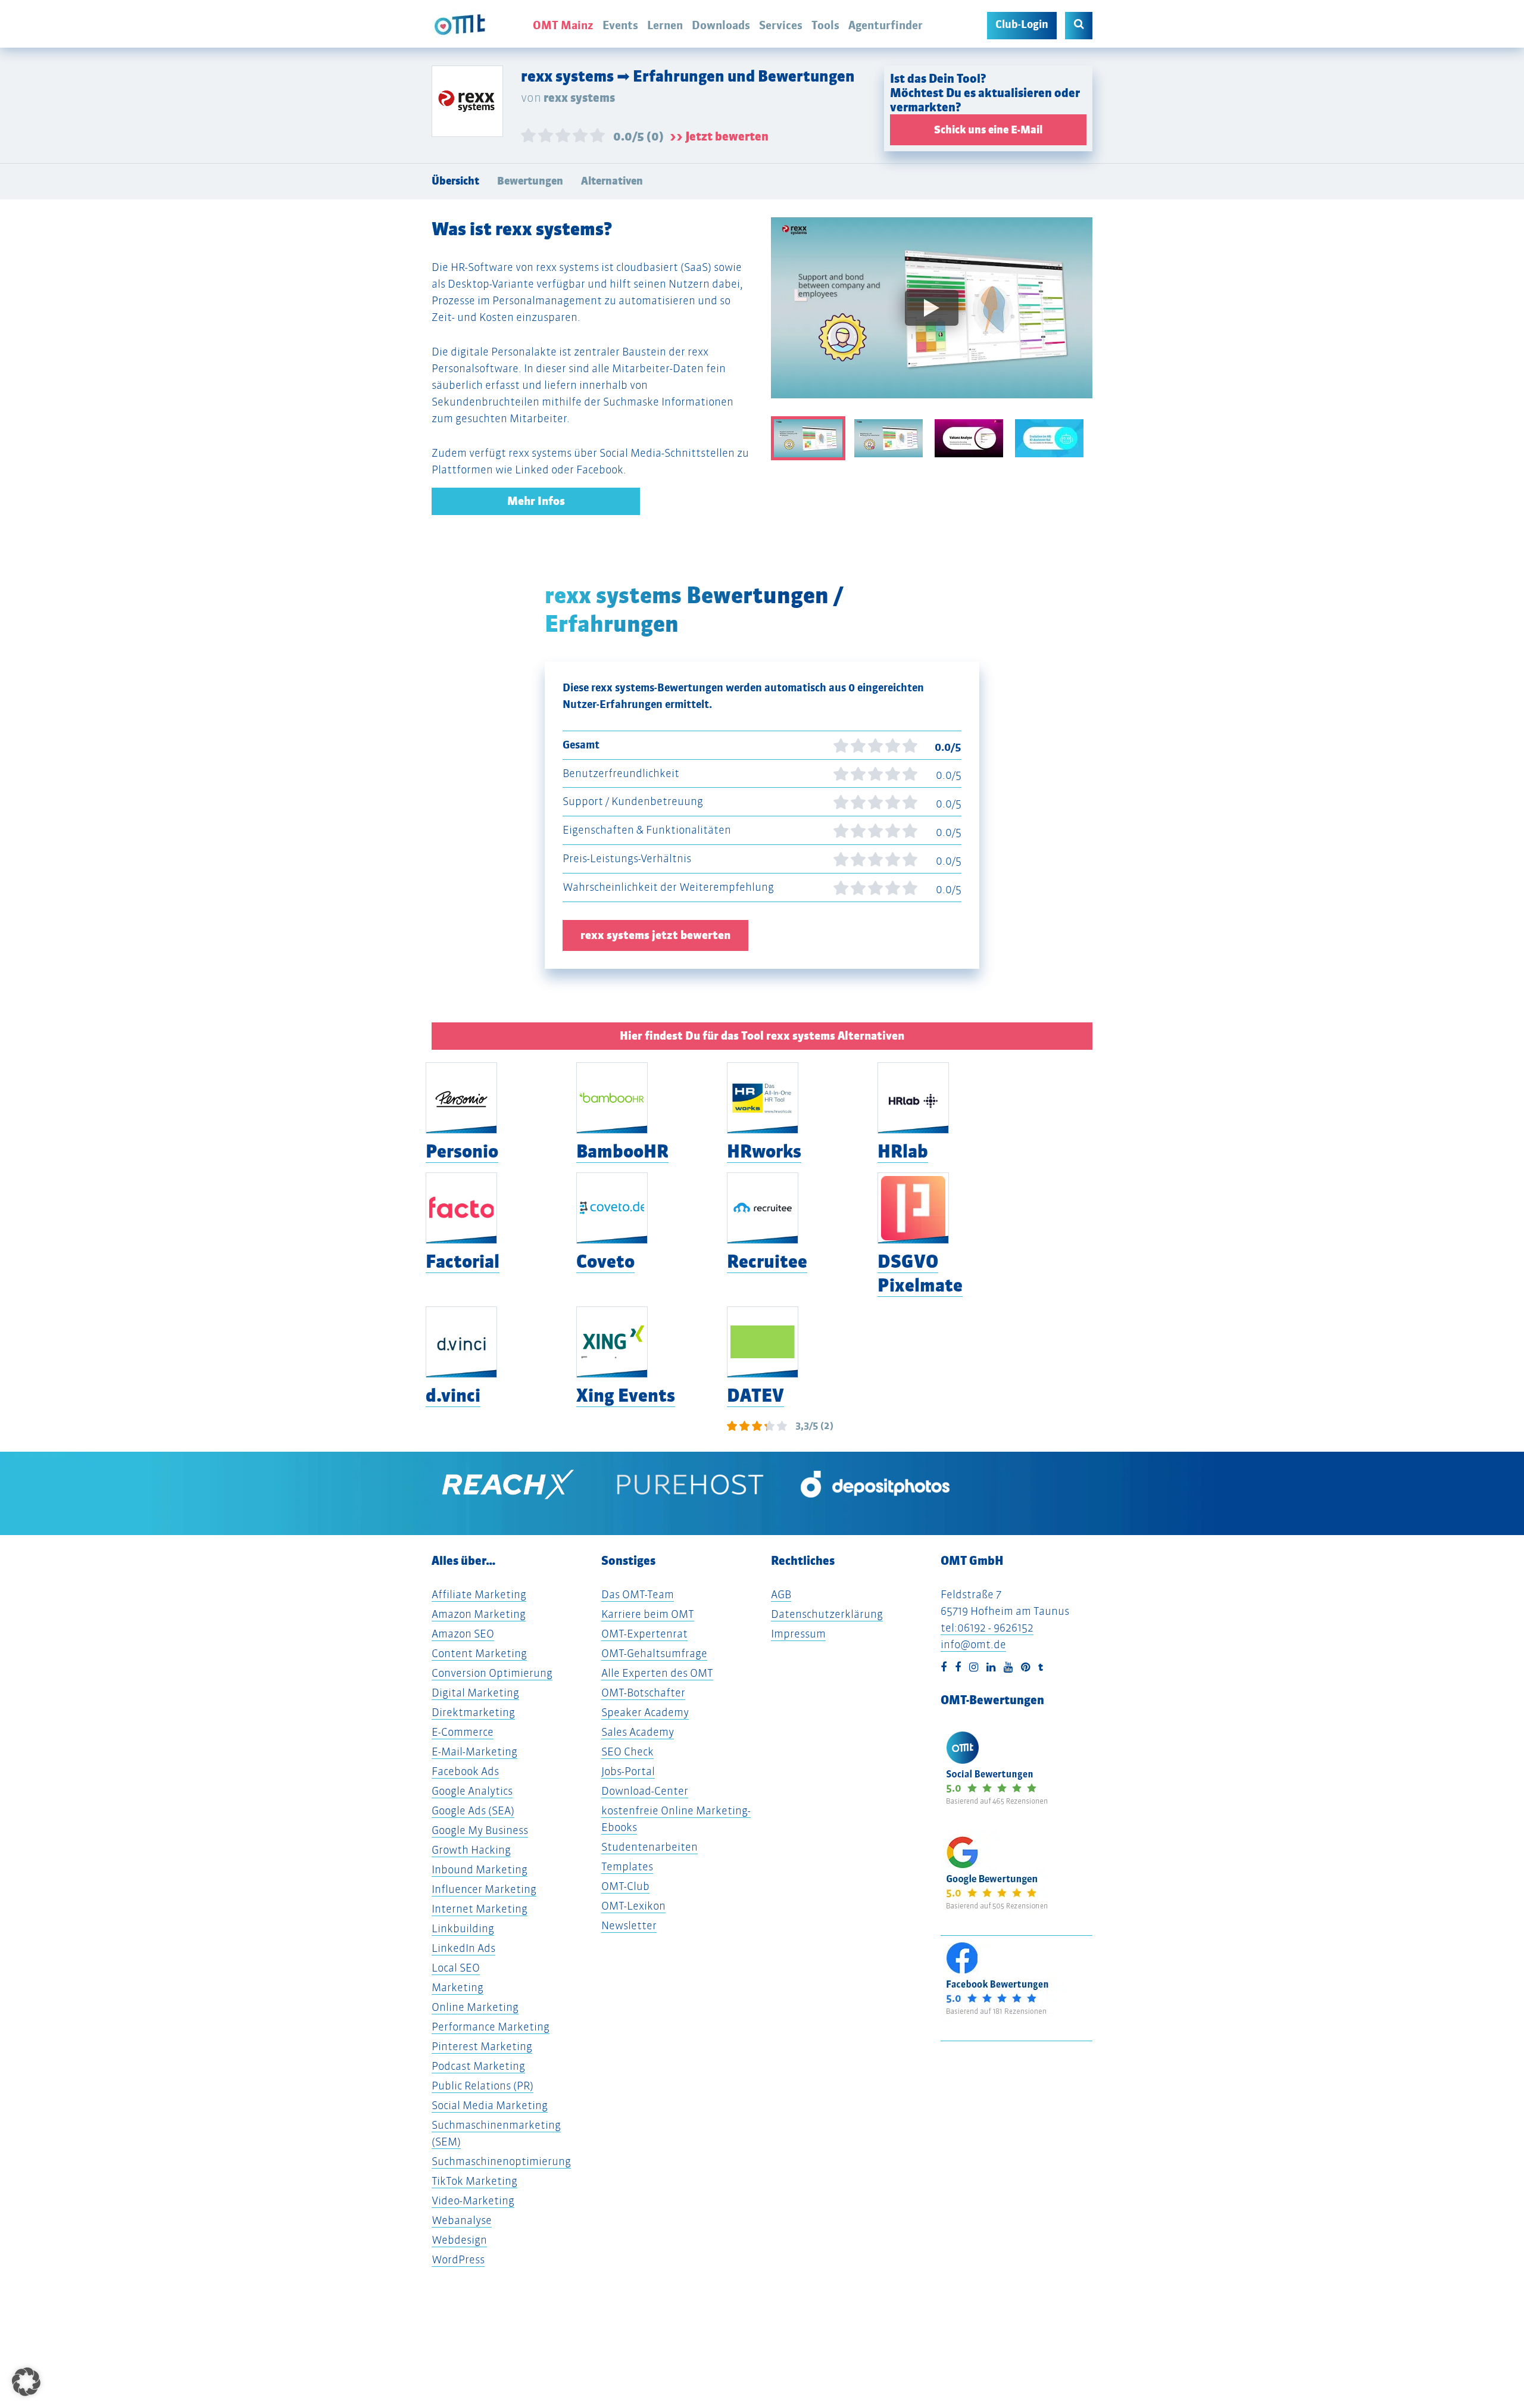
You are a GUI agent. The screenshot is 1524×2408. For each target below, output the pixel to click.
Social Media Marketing (490, 2105)
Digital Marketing (475, 1693)
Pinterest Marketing (482, 2046)
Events (620, 25)
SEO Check (627, 1752)
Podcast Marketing (478, 2066)
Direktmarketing (473, 1712)
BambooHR (622, 1151)
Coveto (605, 1261)
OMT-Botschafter (643, 1693)
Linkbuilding (463, 1928)
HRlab (903, 1151)
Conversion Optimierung (492, 1673)
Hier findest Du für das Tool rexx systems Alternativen (762, 1036)
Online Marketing (475, 2007)
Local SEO (456, 1968)
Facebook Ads (465, 1771)
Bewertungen (530, 181)
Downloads (721, 25)
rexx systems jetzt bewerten (655, 935)
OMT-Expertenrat (644, 1634)
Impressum (798, 1634)
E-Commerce (463, 1732)
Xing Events (626, 1395)
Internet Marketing (480, 1909)
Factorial (463, 1261)
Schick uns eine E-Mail (988, 130)
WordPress (458, 2259)
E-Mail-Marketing (474, 1752)
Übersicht (455, 181)
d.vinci (453, 1395)
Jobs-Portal (628, 1771)
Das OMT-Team (638, 1594)
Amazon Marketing (479, 1614)
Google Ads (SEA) (473, 1810)
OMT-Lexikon (633, 1906)
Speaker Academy (645, 1712)
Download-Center (645, 1791)
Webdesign (459, 2240)
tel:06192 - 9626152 (987, 1628)
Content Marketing (479, 1653)
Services (781, 25)
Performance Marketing (491, 2027)
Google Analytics (472, 1791)
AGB (781, 1594)
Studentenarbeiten (649, 1847)
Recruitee (767, 1261)
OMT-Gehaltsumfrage (654, 1653)
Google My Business (480, 1830)
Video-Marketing (473, 2200)
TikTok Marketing (474, 2181)
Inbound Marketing (480, 1869)
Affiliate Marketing (479, 1594)
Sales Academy (638, 1732)
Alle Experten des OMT (657, 1673)
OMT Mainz (563, 25)
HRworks (764, 1151)
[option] (932, 317)
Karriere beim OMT (648, 1614)
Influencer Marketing (484, 1889)
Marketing (457, 1987)
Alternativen (612, 181)
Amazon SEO (463, 1634)
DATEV (755, 1395)
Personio (462, 1151)
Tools (825, 25)
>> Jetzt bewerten (719, 136)
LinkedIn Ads (463, 1948)
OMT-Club (625, 1886)
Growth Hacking (471, 1850)
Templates (627, 1866)
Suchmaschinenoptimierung (501, 2161)
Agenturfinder (886, 25)
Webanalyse (462, 2220)
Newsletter (629, 1925)
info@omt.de (973, 1644)
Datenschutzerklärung (827, 1614)
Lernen (665, 25)
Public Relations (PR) (483, 2086)
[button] (26, 2382)
